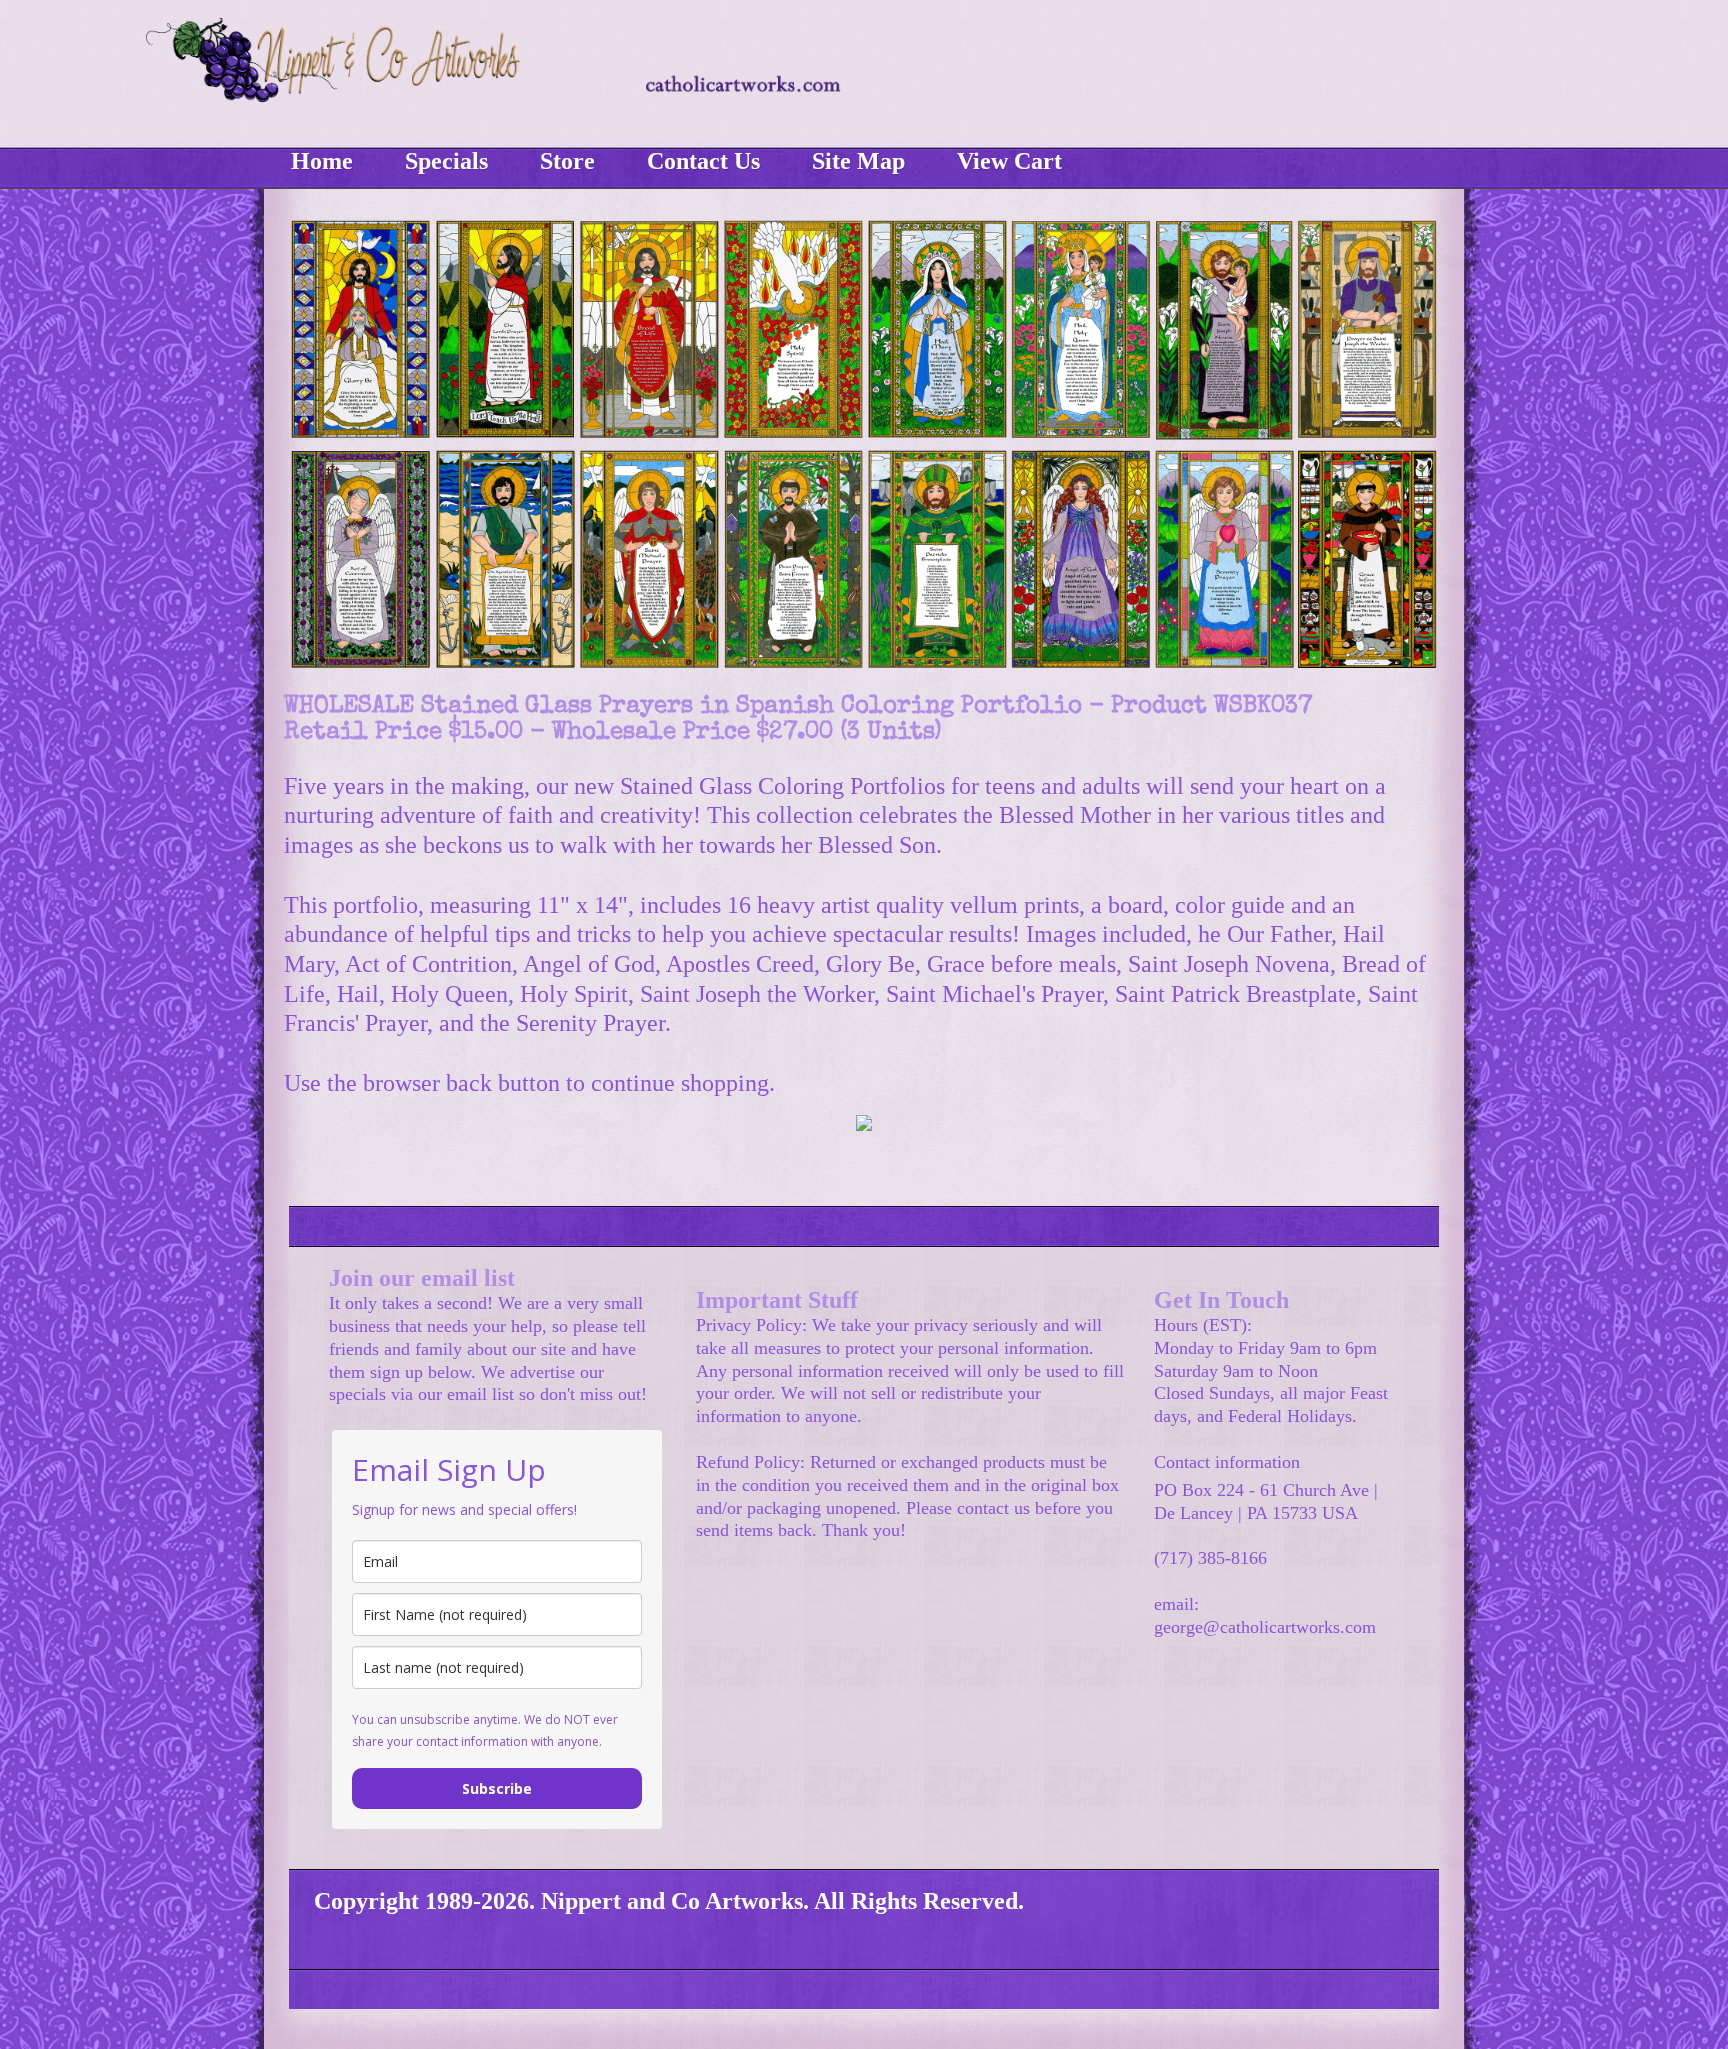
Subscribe (497, 1788)
